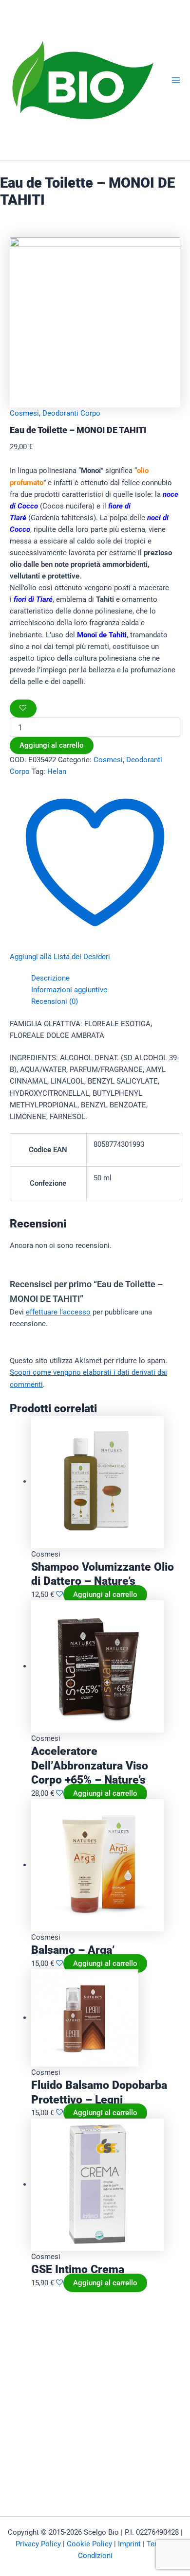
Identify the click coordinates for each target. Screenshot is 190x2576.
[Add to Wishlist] (23, 709)
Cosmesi (24, 413)
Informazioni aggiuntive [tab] (69, 990)
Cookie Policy (89, 2544)
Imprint (129, 2544)
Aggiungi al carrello (52, 745)
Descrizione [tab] (50, 978)
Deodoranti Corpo (71, 413)
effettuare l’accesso (58, 1312)
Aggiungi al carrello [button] (105, 1595)
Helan (57, 771)
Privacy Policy (38, 2544)
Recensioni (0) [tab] (55, 1001)
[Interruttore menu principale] (176, 80)
